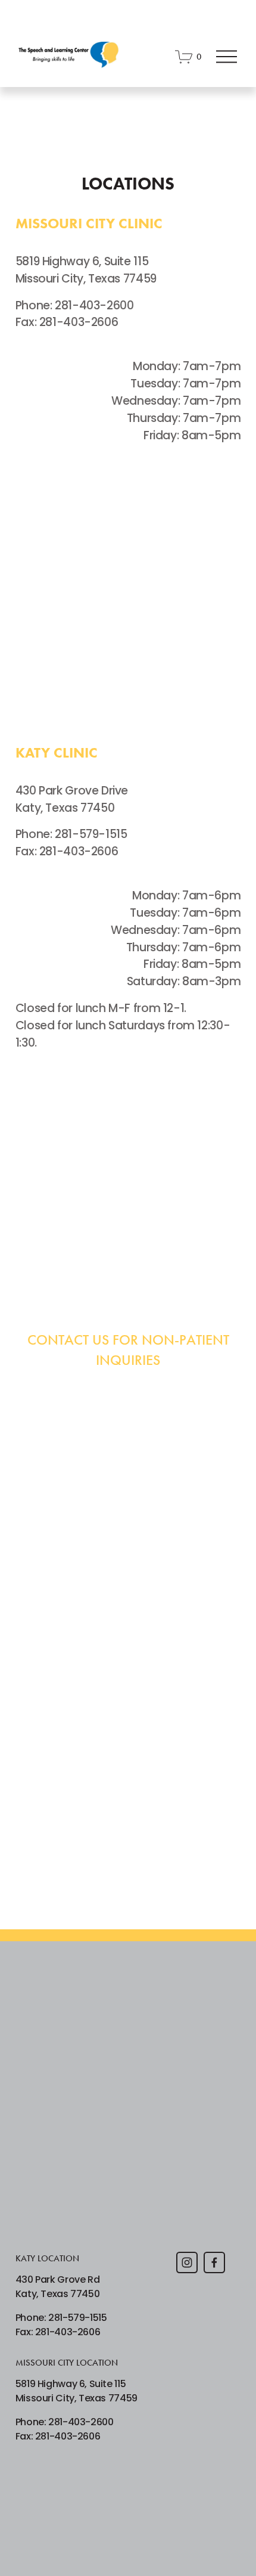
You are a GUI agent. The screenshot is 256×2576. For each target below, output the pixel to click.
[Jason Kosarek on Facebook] (214, 2262)
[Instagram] (187, 2262)
